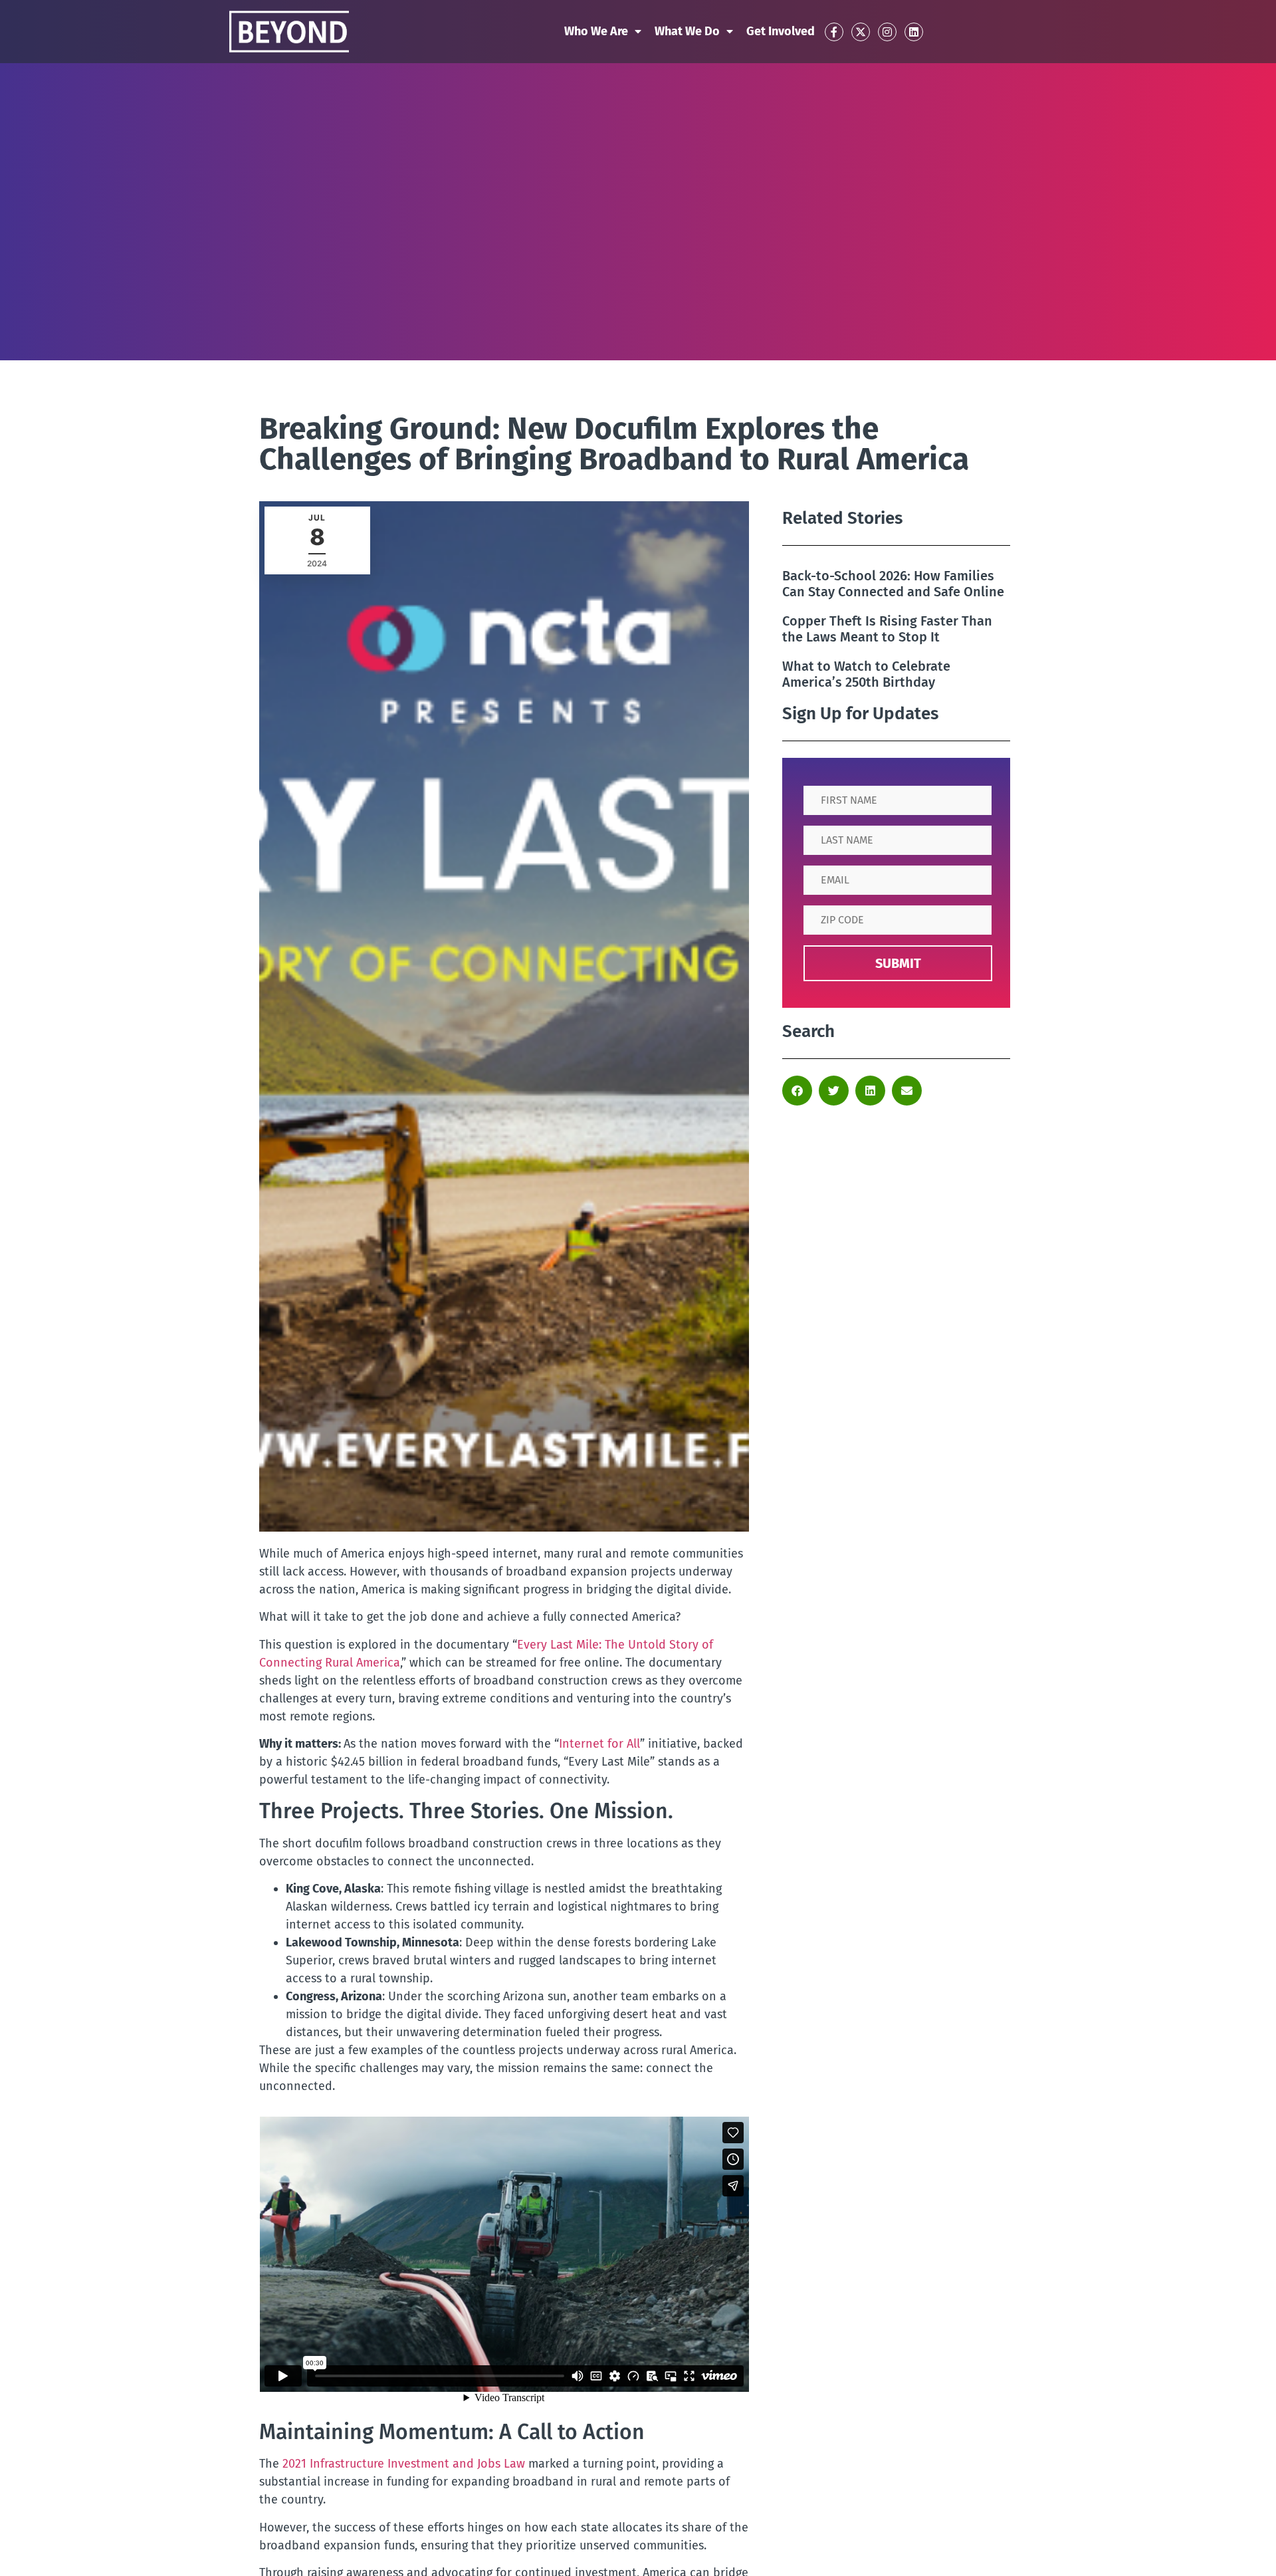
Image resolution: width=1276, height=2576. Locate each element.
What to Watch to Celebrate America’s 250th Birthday (866, 674)
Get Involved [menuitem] (781, 31)
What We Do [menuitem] (687, 31)
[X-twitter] (861, 32)
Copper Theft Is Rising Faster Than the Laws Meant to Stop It (887, 629)
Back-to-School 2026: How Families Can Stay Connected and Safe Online (893, 584)
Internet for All (599, 1744)
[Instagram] (887, 32)
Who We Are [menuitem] (596, 31)
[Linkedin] (914, 32)
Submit (898, 963)
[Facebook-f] (834, 32)
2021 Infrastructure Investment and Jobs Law (404, 2464)
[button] (797, 1091)
